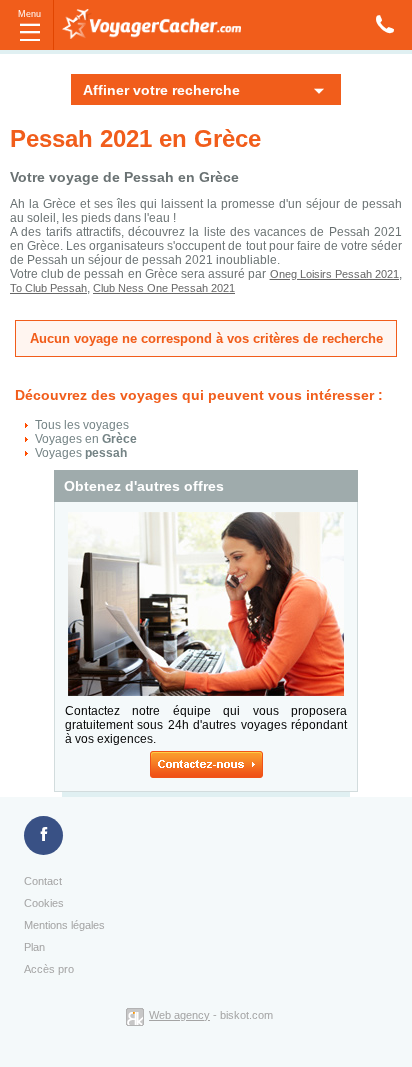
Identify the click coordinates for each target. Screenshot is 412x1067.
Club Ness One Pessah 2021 (164, 288)
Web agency (179, 1015)
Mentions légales (64, 925)
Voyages (81, 453)
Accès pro (49, 969)
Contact (43, 881)
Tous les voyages (82, 425)
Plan (34, 947)
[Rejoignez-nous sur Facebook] (43, 836)
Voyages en (86, 439)
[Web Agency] (137, 1015)
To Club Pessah (48, 288)
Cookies (44, 903)
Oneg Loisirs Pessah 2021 (335, 274)
